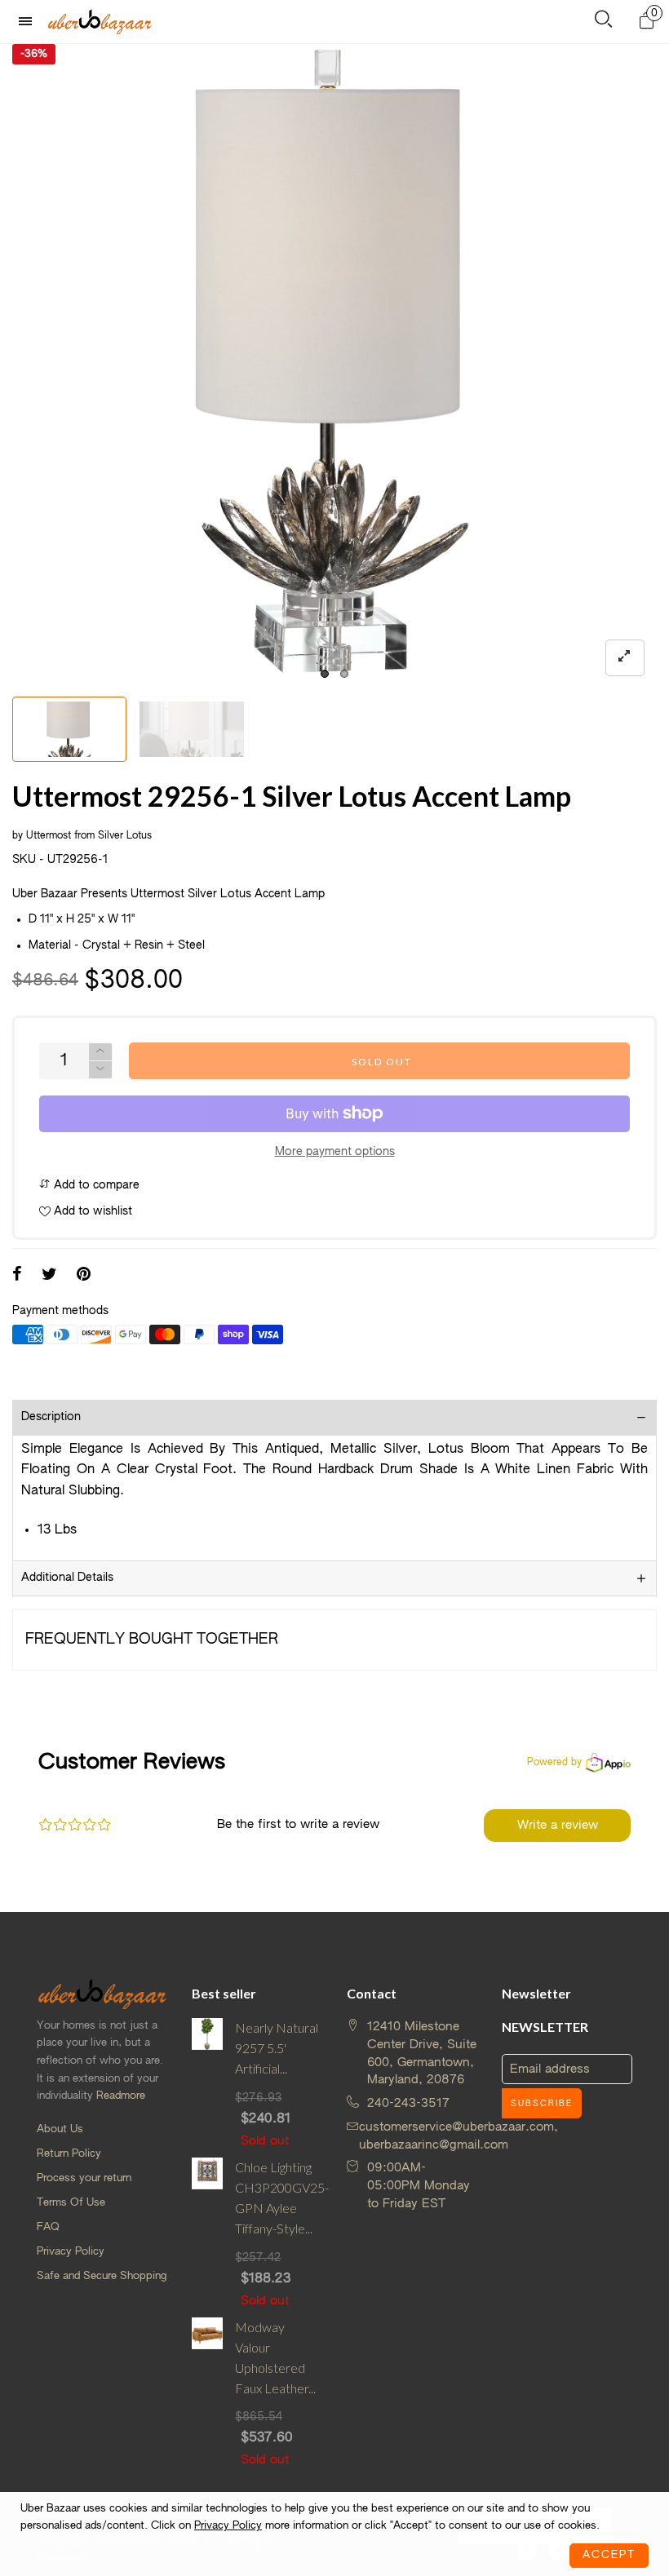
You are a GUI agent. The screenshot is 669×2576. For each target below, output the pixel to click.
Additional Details (67, 1578)
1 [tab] (325, 674)
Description (51, 1417)
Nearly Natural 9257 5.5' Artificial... (277, 2048)
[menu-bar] (29, 22)
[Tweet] (49, 1276)
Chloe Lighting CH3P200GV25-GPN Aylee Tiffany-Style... (279, 2197)
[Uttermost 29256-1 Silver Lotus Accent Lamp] (334, 366)
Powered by (554, 1763)
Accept (609, 2555)
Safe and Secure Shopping (102, 2276)
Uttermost (49, 836)
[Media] (625, 658)
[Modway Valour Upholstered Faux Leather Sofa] (207, 2393)
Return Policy (69, 2154)
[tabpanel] (334, 366)
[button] (100, 1070)
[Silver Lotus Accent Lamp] (192, 729)
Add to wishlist (91, 1211)
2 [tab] (344, 674)
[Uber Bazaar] (100, 21)
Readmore (121, 2096)
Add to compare (95, 1185)
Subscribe (542, 2104)
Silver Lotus (125, 836)
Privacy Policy (71, 2252)
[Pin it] (84, 1276)
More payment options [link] (335, 1152)
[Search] (603, 22)
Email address (550, 2069)
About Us (60, 2129)
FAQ (48, 2227)
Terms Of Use (71, 2203)
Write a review (558, 1825)
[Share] (17, 1276)
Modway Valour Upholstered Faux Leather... (275, 2357)
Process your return (84, 2178)
